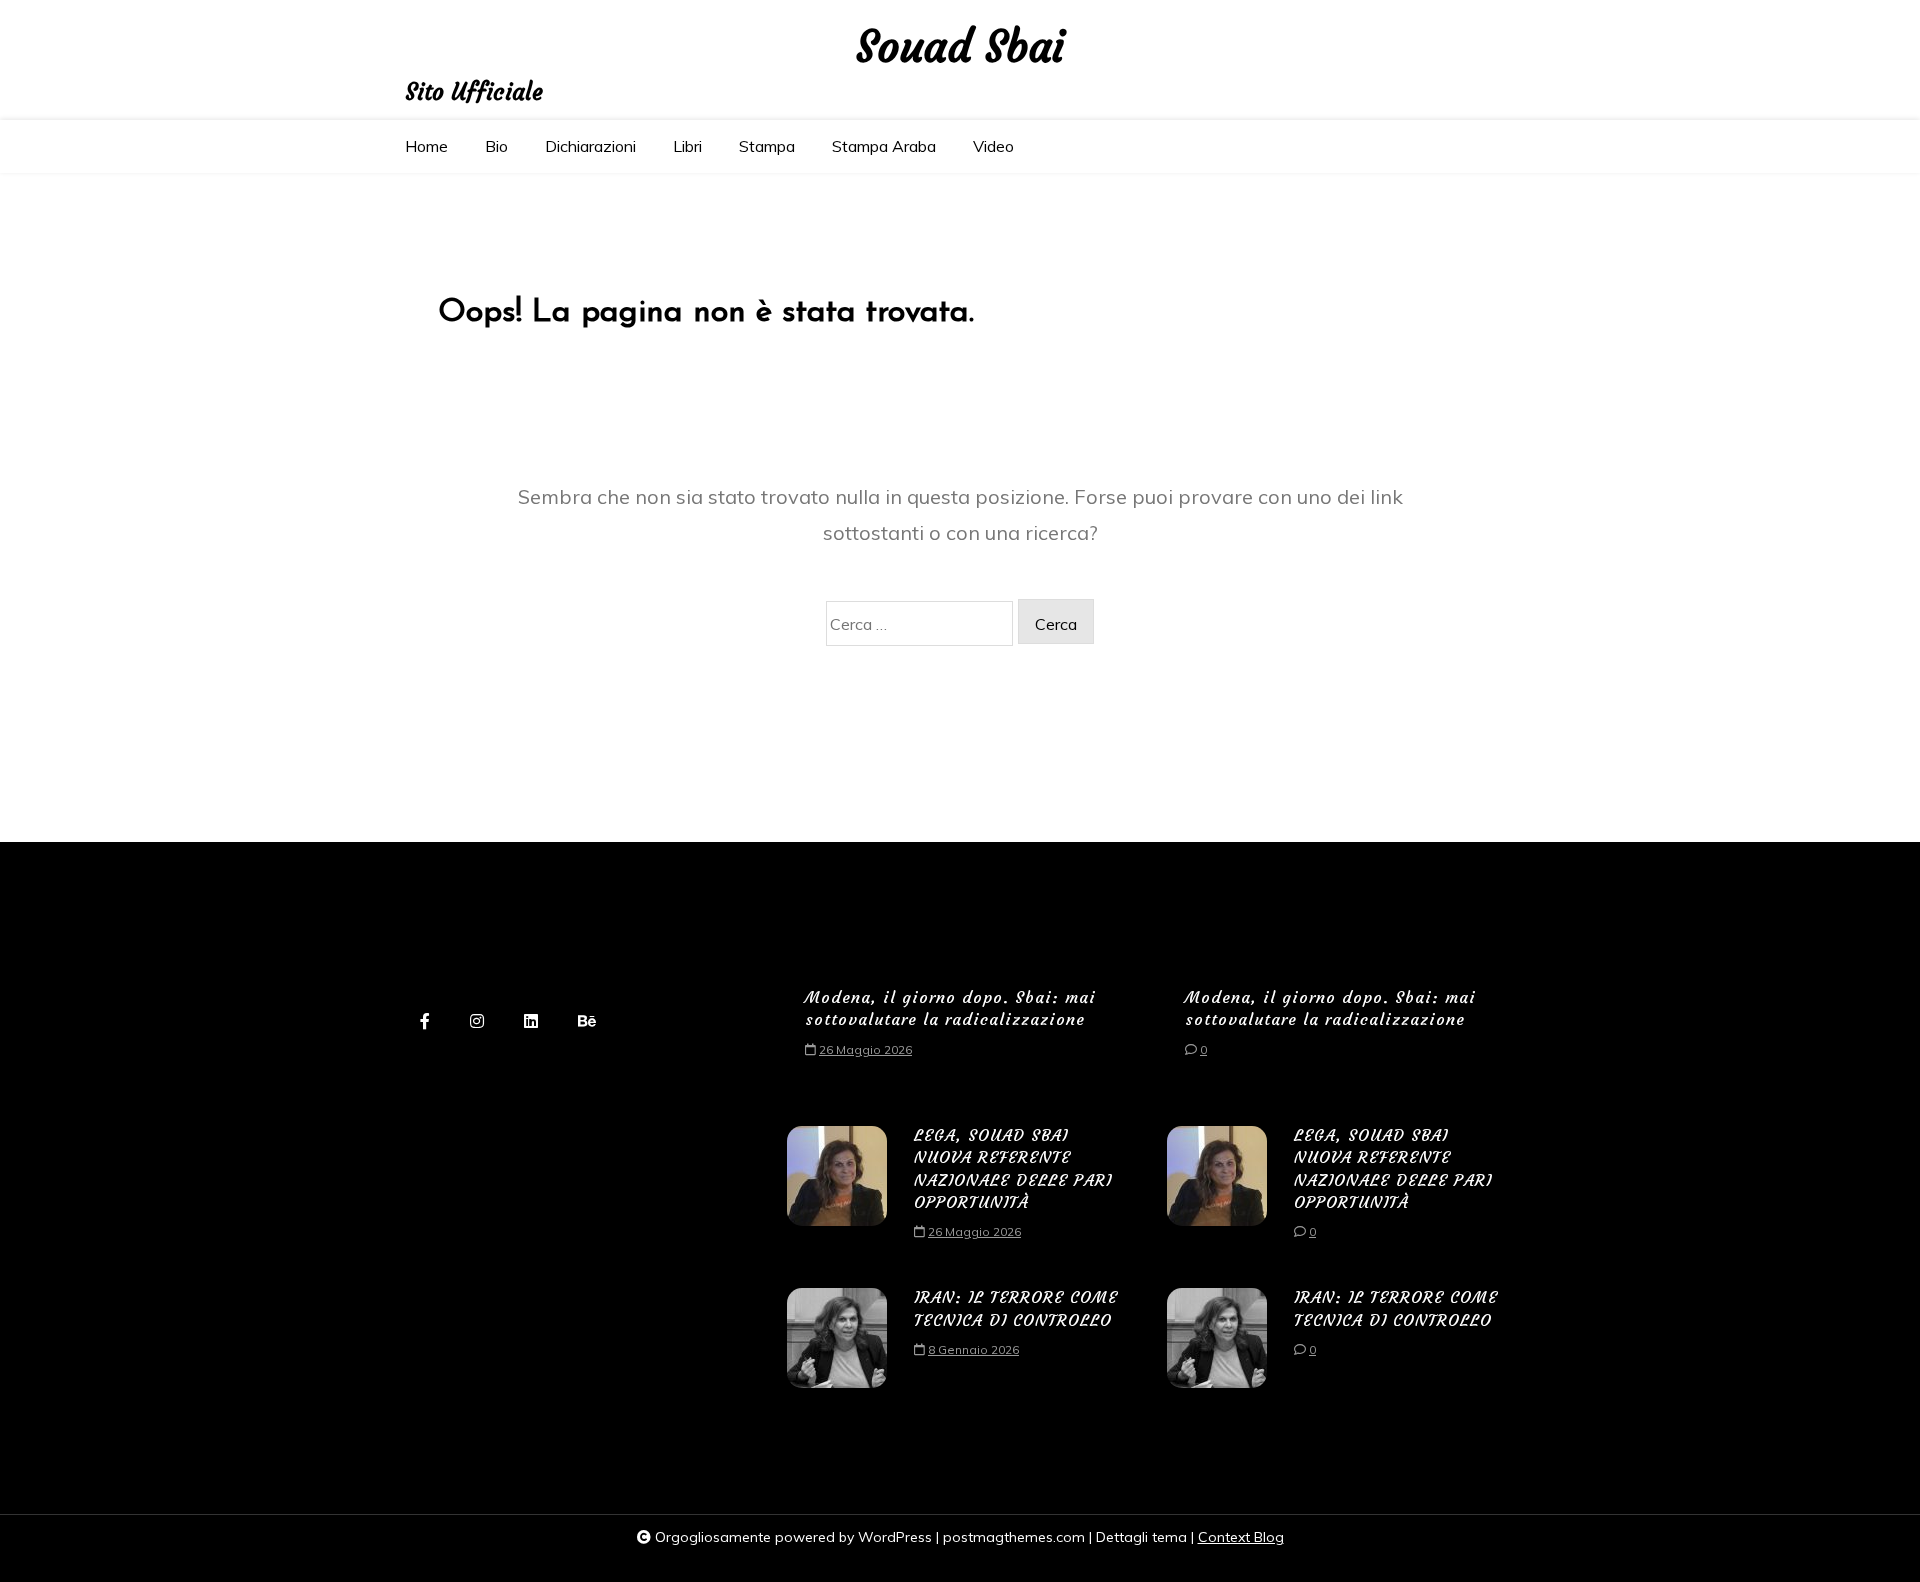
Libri (687, 146)
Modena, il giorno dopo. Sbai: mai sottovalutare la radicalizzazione (950, 1008)
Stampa (767, 146)
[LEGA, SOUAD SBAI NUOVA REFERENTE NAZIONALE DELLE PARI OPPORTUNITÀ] (837, 1190)
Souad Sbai (960, 47)
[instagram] (477, 1022)
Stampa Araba (884, 146)
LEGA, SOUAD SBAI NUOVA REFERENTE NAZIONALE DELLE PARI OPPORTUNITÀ (1013, 1168)
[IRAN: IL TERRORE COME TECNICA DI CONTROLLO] (837, 1338)
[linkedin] (531, 1022)
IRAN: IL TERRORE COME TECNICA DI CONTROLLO (1016, 1308)
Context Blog (1241, 1537)
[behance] (587, 1022)
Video (993, 146)
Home (426, 146)
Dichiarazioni (590, 146)
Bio (496, 146)
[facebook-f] (425, 1022)
